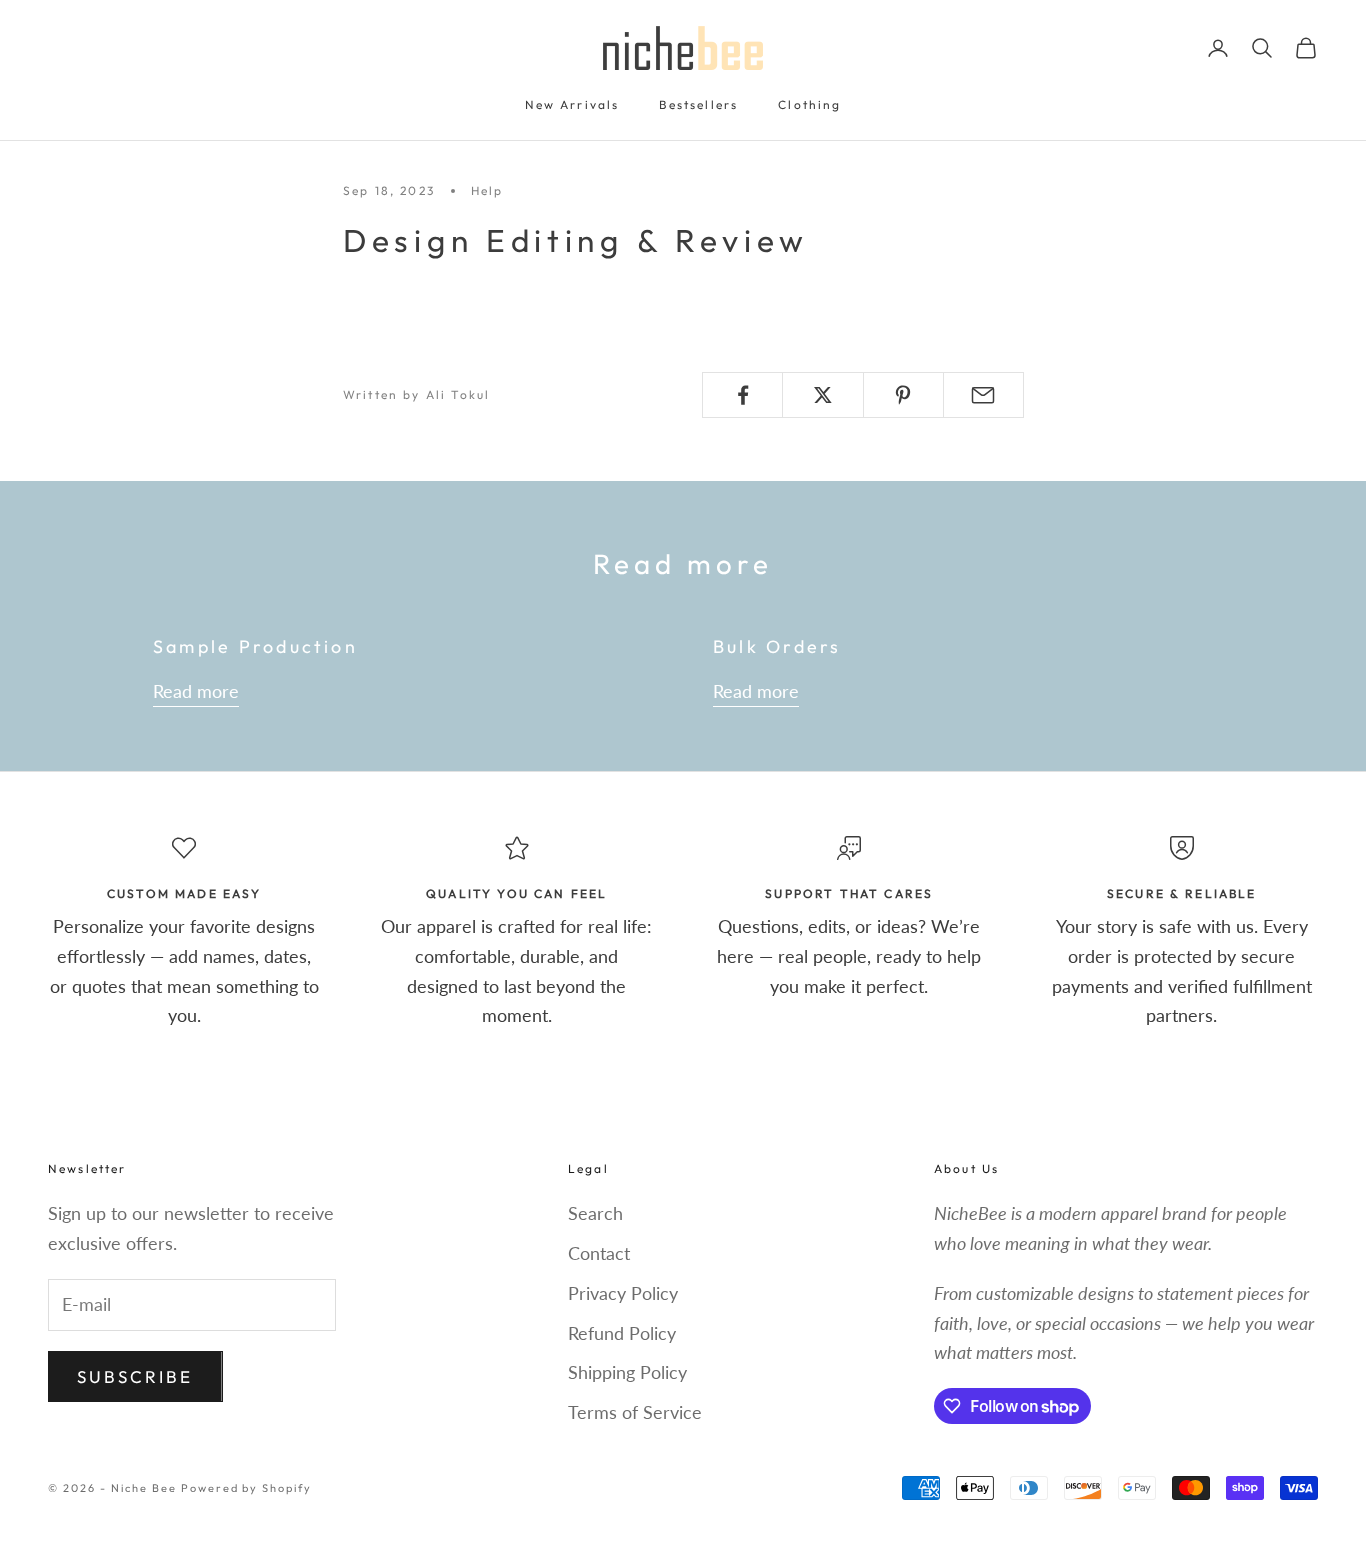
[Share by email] (983, 395)
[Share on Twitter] (822, 395)
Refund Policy (622, 1333)
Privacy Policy (623, 1293)
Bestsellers (698, 104)
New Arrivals (572, 104)
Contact (599, 1253)
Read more (196, 691)
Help (487, 190)
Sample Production (255, 646)
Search (595, 1213)
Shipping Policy (627, 1372)
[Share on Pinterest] (903, 395)
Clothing (809, 104)
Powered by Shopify (247, 1488)
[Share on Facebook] (742, 395)
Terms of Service (635, 1412)
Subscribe (135, 1376)
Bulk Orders (777, 646)
